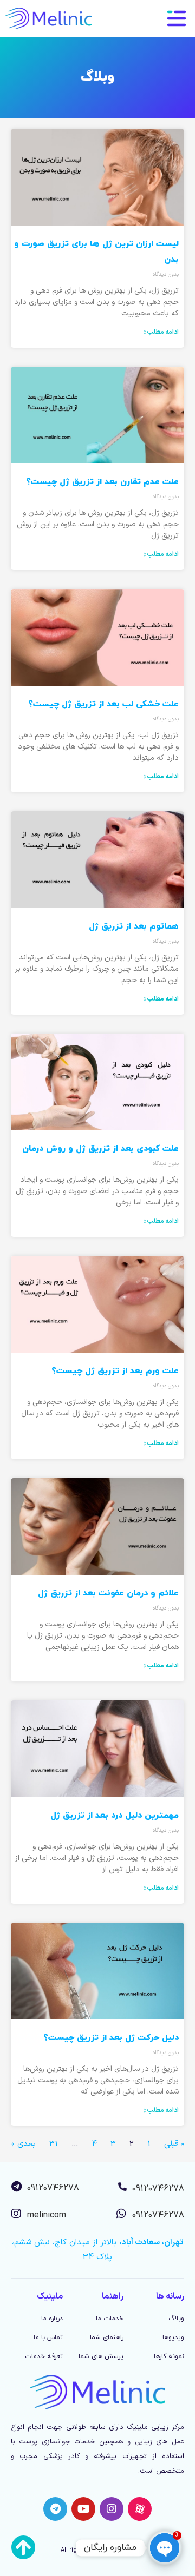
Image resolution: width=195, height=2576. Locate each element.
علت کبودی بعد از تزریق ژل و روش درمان (100, 1149)
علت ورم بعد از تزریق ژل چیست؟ (115, 1371)
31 (54, 2144)
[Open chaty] (165, 2548)
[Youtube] (83, 2509)
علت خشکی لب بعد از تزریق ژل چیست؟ (103, 704)
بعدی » (24, 2144)
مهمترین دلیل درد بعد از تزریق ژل (115, 1816)
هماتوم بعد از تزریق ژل (134, 926)
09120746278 (158, 2189)
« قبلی (174, 2144)
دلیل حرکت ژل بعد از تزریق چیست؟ (111, 2038)
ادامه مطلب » (161, 332)
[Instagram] (112, 2509)
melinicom (47, 2215)
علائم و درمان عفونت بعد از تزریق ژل (108, 1593)
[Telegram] (55, 2509)
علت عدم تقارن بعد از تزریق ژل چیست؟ (102, 482)
